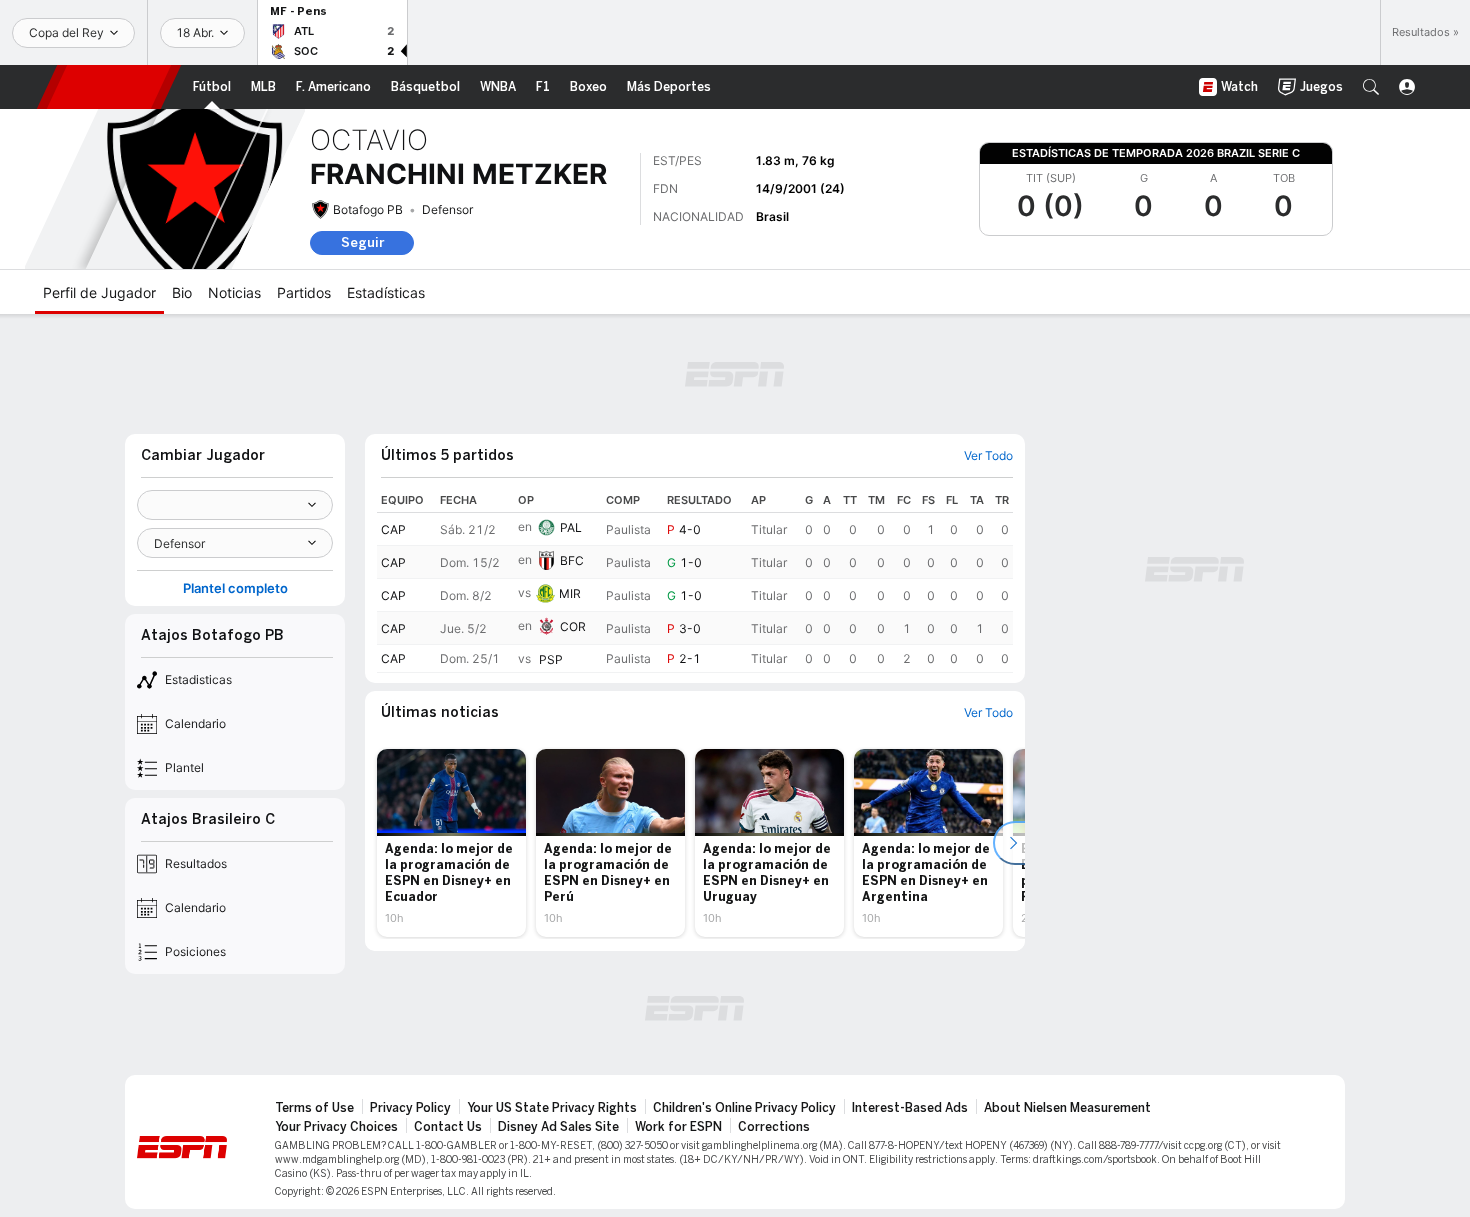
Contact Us (448, 1127)
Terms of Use (314, 1108)
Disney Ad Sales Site (558, 1127)
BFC (572, 560)
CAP (393, 529)
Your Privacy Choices (336, 1127)
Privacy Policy (410, 1108)
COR (573, 626)
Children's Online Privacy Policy (744, 1108)
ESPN (109, 87)
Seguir (362, 242)
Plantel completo (235, 588)
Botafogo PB (368, 209)
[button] (1371, 87)
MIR (570, 593)
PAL (571, 527)
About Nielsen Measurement (1067, 1108)
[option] (451, 843)
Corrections (774, 1127)
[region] (695, 580)
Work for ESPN (678, 1127)
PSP (551, 659)
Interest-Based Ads (910, 1108)
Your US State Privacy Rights (552, 1108)
